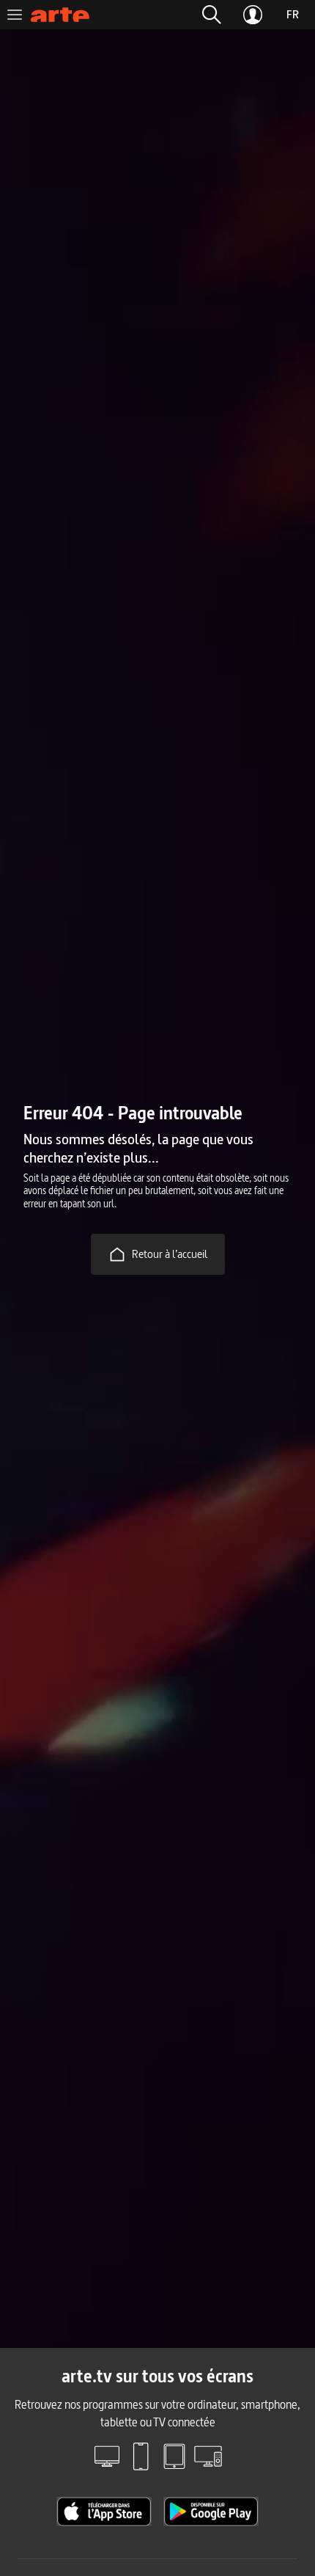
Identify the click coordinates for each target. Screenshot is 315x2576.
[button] (212, 15)
